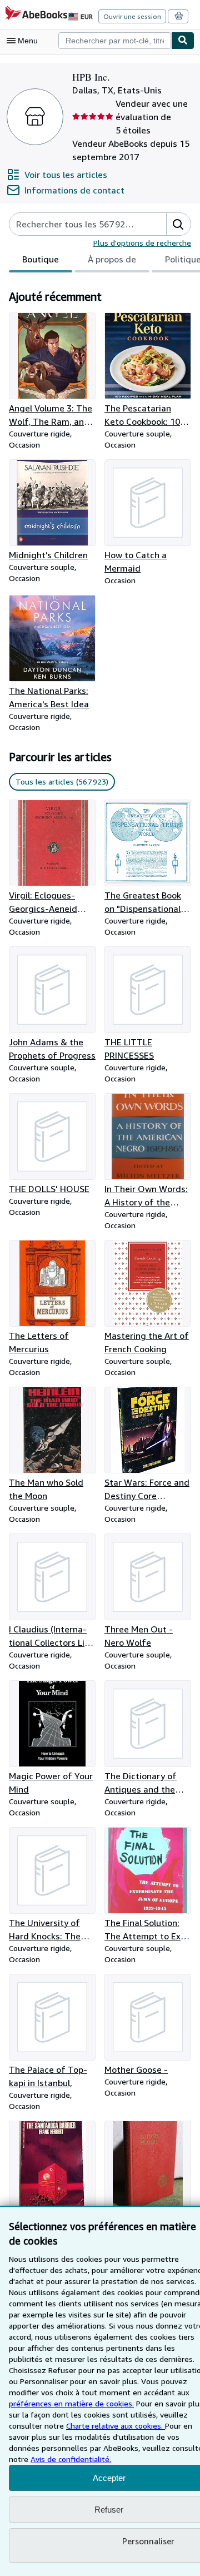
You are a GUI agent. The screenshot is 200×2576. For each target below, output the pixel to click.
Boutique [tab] (41, 259)
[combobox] (115, 41)
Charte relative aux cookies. (116, 2426)
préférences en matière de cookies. (71, 2403)
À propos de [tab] (112, 259)
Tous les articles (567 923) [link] (62, 781)
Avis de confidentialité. (71, 2459)
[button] (178, 224)
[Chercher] (183, 41)
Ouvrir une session (132, 16)
